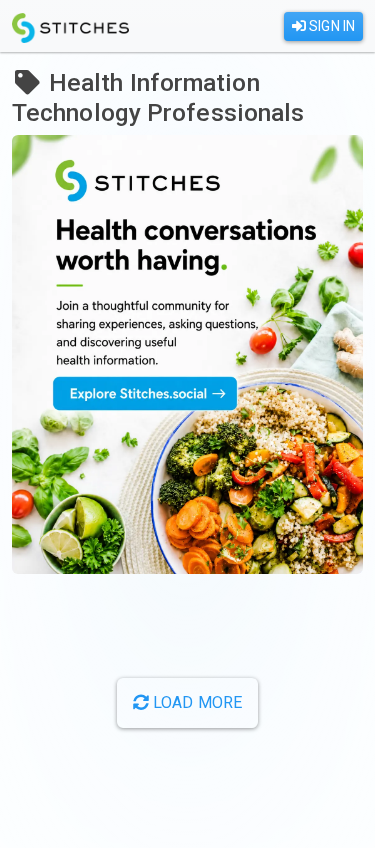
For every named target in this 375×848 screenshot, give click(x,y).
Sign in (330, 26)
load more (195, 702)
